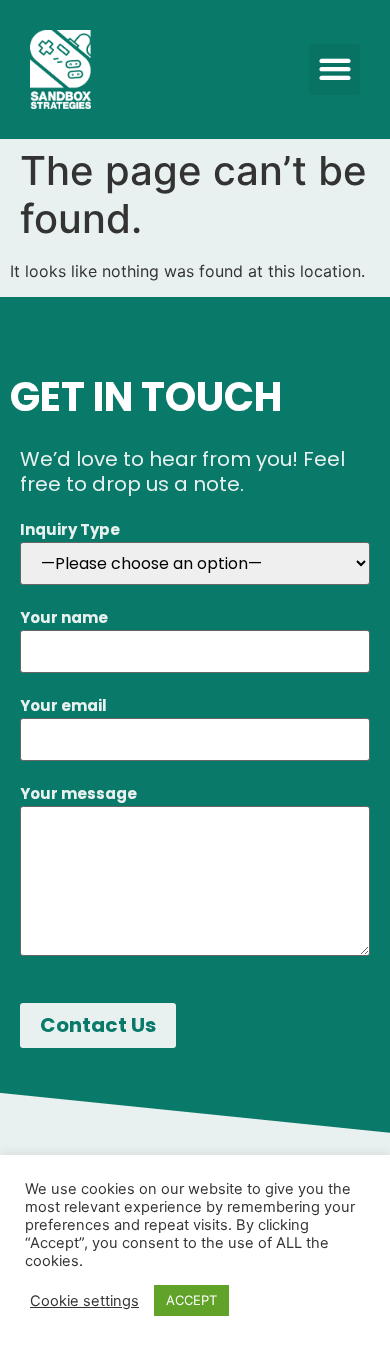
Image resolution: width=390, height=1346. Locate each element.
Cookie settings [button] (84, 1301)
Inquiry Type (70, 529)
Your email (63, 705)
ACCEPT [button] (191, 1300)
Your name (64, 617)
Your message (78, 793)
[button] (334, 69)
